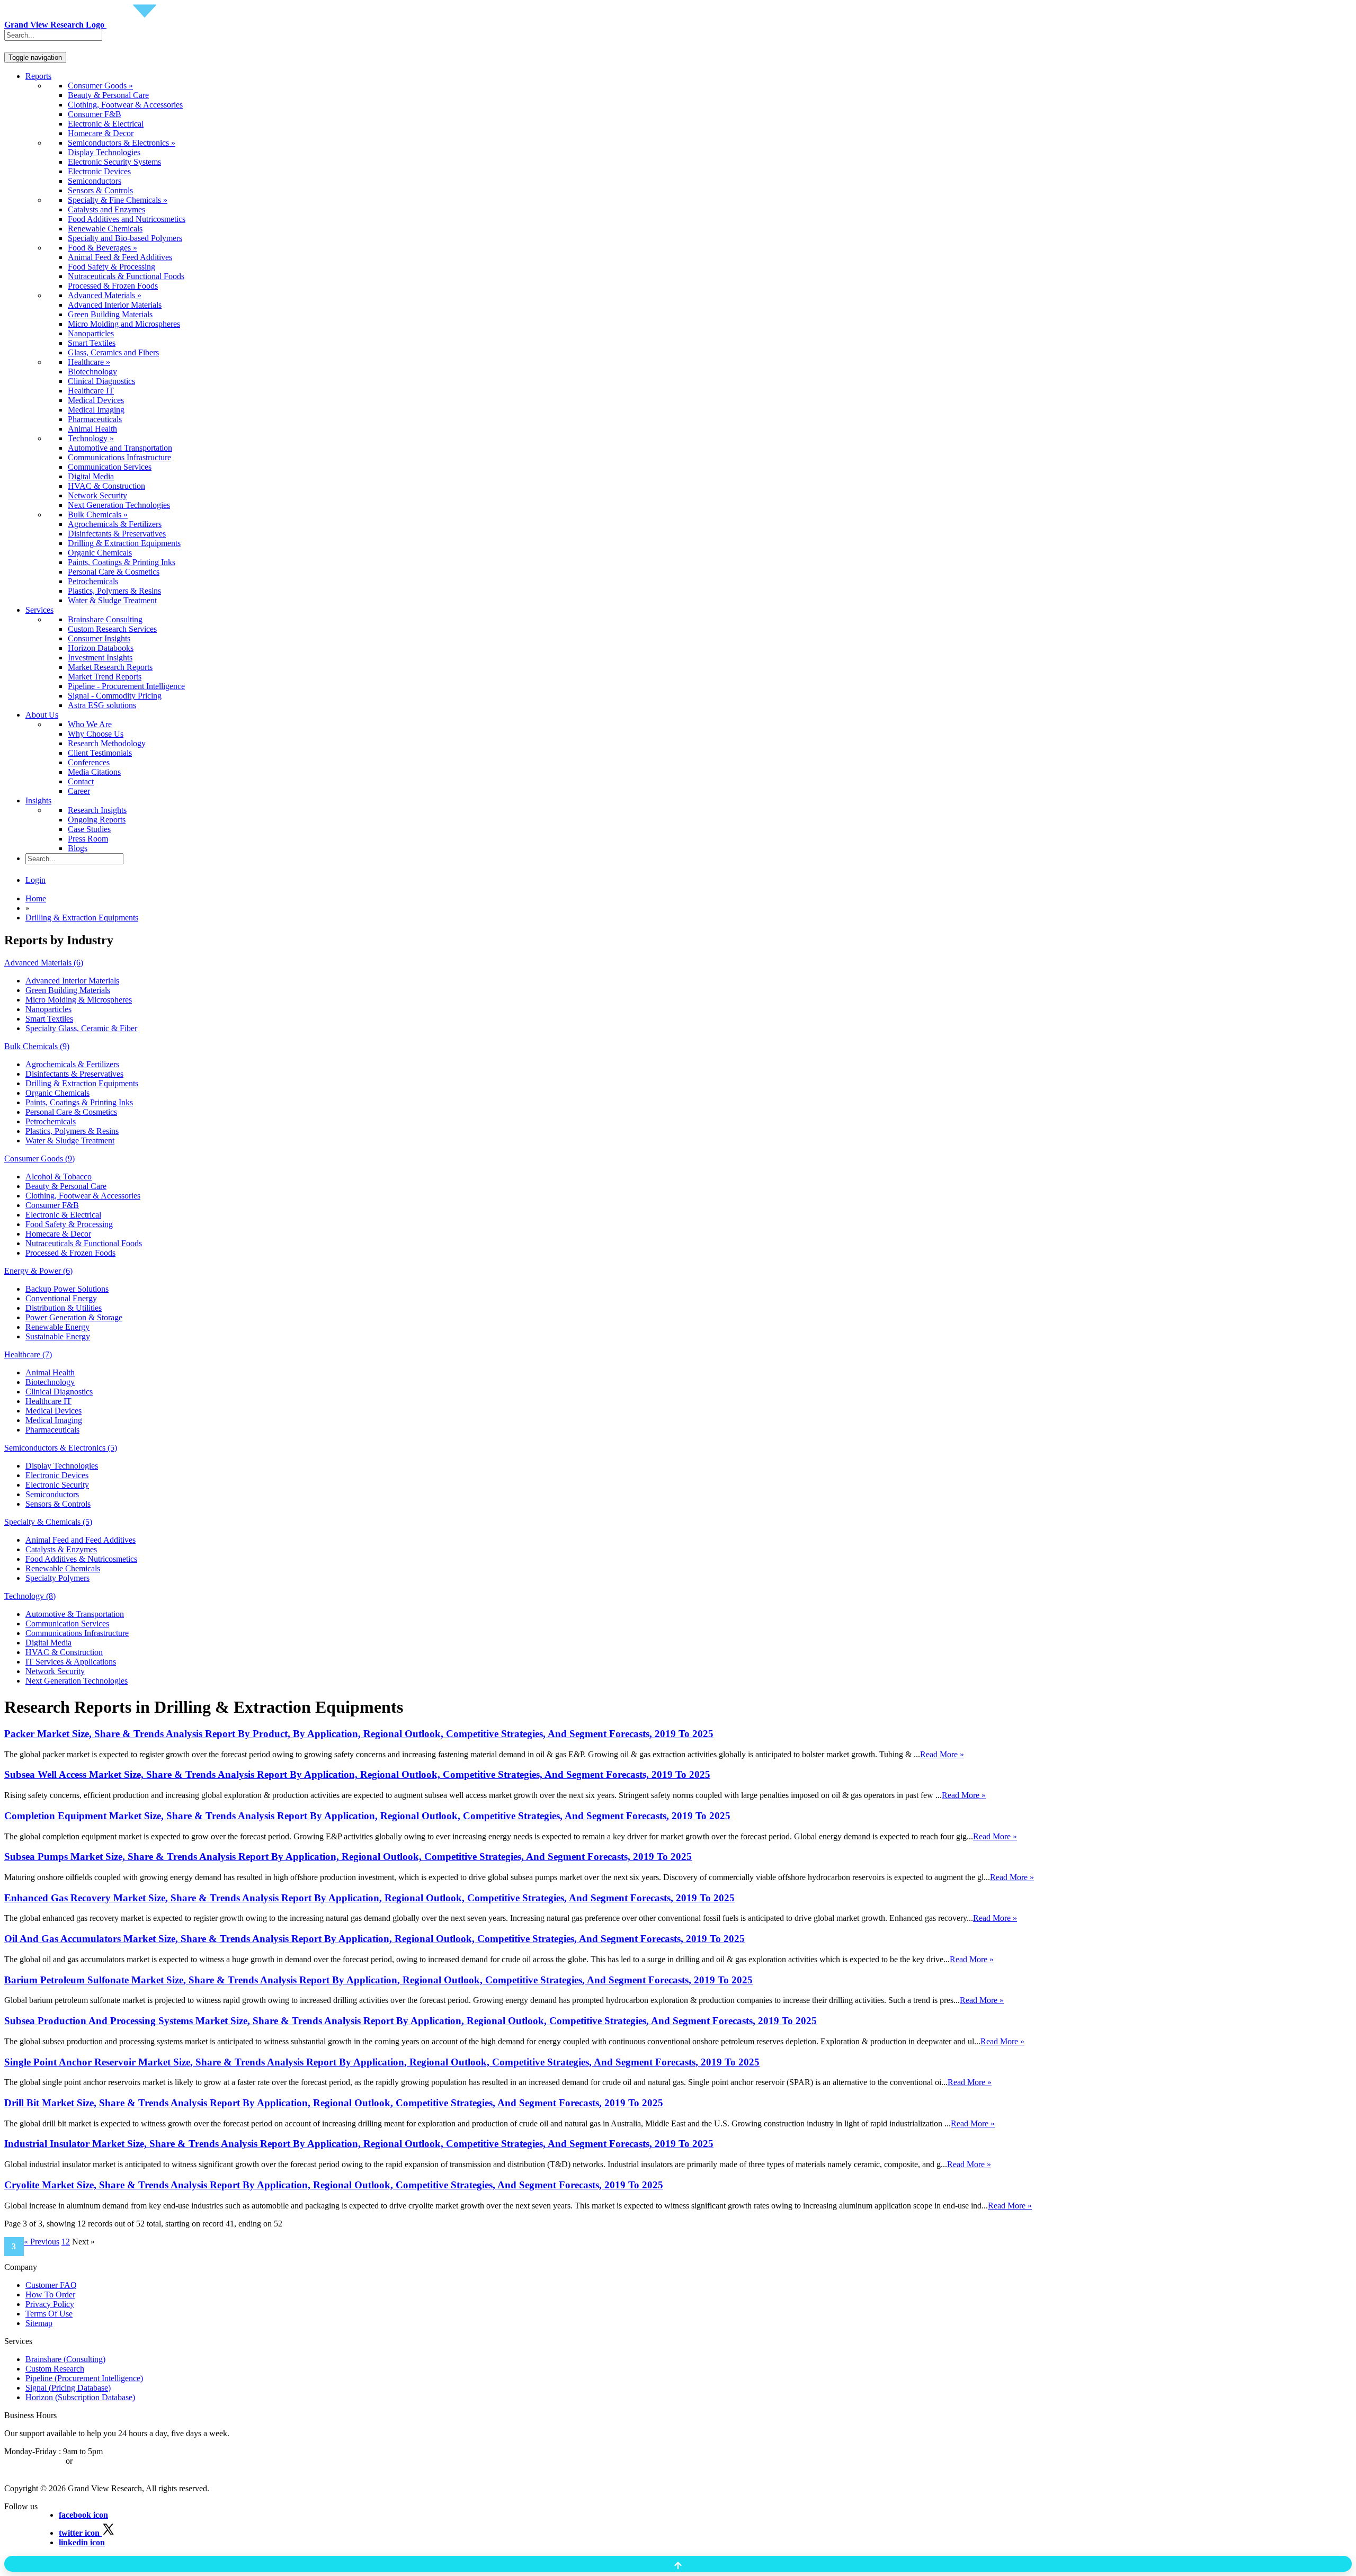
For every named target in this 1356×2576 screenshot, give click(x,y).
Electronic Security (57, 1485)
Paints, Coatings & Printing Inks (122, 562)
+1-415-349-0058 (34, 2461)
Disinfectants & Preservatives (117, 534)
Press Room (88, 839)
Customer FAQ (51, 2285)
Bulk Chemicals (37, 1046)
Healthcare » (89, 362)
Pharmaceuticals (95, 419)
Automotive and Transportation (120, 448)
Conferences (89, 762)
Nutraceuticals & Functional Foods (126, 276)
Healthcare (28, 1354)
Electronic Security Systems (114, 162)
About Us (42, 715)
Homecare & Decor (101, 133)
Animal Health (92, 429)
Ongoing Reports (97, 820)
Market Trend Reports (105, 677)
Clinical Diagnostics (101, 381)
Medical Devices (96, 400)
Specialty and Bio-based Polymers (125, 238)
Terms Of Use (49, 2314)
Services (39, 610)
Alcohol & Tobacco (59, 1177)
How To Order (50, 2295)
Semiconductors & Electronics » (122, 143)
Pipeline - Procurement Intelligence (126, 686)
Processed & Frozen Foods (113, 286)
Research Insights (97, 810)
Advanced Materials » (105, 295)
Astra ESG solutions (102, 705)
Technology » (91, 438)
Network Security (97, 495)
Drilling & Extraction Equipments (124, 543)
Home (36, 898)
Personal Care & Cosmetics (114, 572)
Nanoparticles (91, 333)
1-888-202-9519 (102, 2461)
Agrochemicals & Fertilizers (115, 524)
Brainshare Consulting (105, 619)
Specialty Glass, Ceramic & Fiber (81, 1028)
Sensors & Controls (100, 190)
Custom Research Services (112, 629)
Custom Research (55, 2369)
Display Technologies (104, 152)
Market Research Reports (110, 667)
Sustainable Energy (58, 1336)
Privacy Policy (50, 2304)
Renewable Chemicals (105, 229)
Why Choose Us (96, 734)
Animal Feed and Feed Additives (81, 1540)
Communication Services (110, 467)
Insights (38, 800)
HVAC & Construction (106, 486)
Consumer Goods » (100, 86)
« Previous (42, 2242)
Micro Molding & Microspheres (79, 1000)
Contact (81, 781)
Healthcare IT (91, 391)
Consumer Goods (39, 1159)
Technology (30, 1596)
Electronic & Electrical (106, 124)
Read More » (942, 1754)
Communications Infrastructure (119, 457)
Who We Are (90, 724)
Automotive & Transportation (75, 1614)
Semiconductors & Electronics (61, 1448)
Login (35, 880)
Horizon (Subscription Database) (80, 2397)
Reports (38, 76)
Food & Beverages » (102, 248)
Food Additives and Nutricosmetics (127, 219)
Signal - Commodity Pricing (115, 696)
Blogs (78, 848)
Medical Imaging (96, 410)
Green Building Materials (110, 314)
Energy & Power (38, 1271)
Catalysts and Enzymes (106, 209)
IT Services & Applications (71, 1662)
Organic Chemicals (100, 553)
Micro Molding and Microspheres (124, 324)
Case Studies (89, 829)
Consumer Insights (99, 638)
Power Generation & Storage (74, 1317)
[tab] (678, 963)
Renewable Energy (57, 1327)
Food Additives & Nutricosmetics (81, 1559)
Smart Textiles (92, 343)
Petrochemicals (93, 581)
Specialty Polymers (57, 1578)
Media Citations (94, 772)
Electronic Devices (99, 171)
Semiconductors (95, 181)
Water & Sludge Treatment (112, 600)
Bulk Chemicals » (98, 515)
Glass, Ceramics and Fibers (113, 352)
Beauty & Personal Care (108, 95)
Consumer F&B (95, 114)
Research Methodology (107, 743)
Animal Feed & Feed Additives (120, 257)
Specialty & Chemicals (48, 1522)
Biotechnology (92, 372)
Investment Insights (100, 658)
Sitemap (39, 2323)
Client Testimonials (100, 753)
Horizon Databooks (101, 648)
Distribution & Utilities (64, 1308)
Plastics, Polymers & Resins (114, 591)
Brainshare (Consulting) (65, 2359)
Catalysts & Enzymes (61, 1549)
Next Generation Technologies (119, 505)
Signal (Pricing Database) (68, 2388)
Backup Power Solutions (67, 1289)
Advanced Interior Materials (115, 305)
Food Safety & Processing (111, 267)
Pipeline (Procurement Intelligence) (84, 2378)
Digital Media (91, 476)
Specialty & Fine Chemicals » (118, 200)
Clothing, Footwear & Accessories (125, 105)
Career (79, 791)
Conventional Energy (61, 1298)
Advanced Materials (44, 963)
